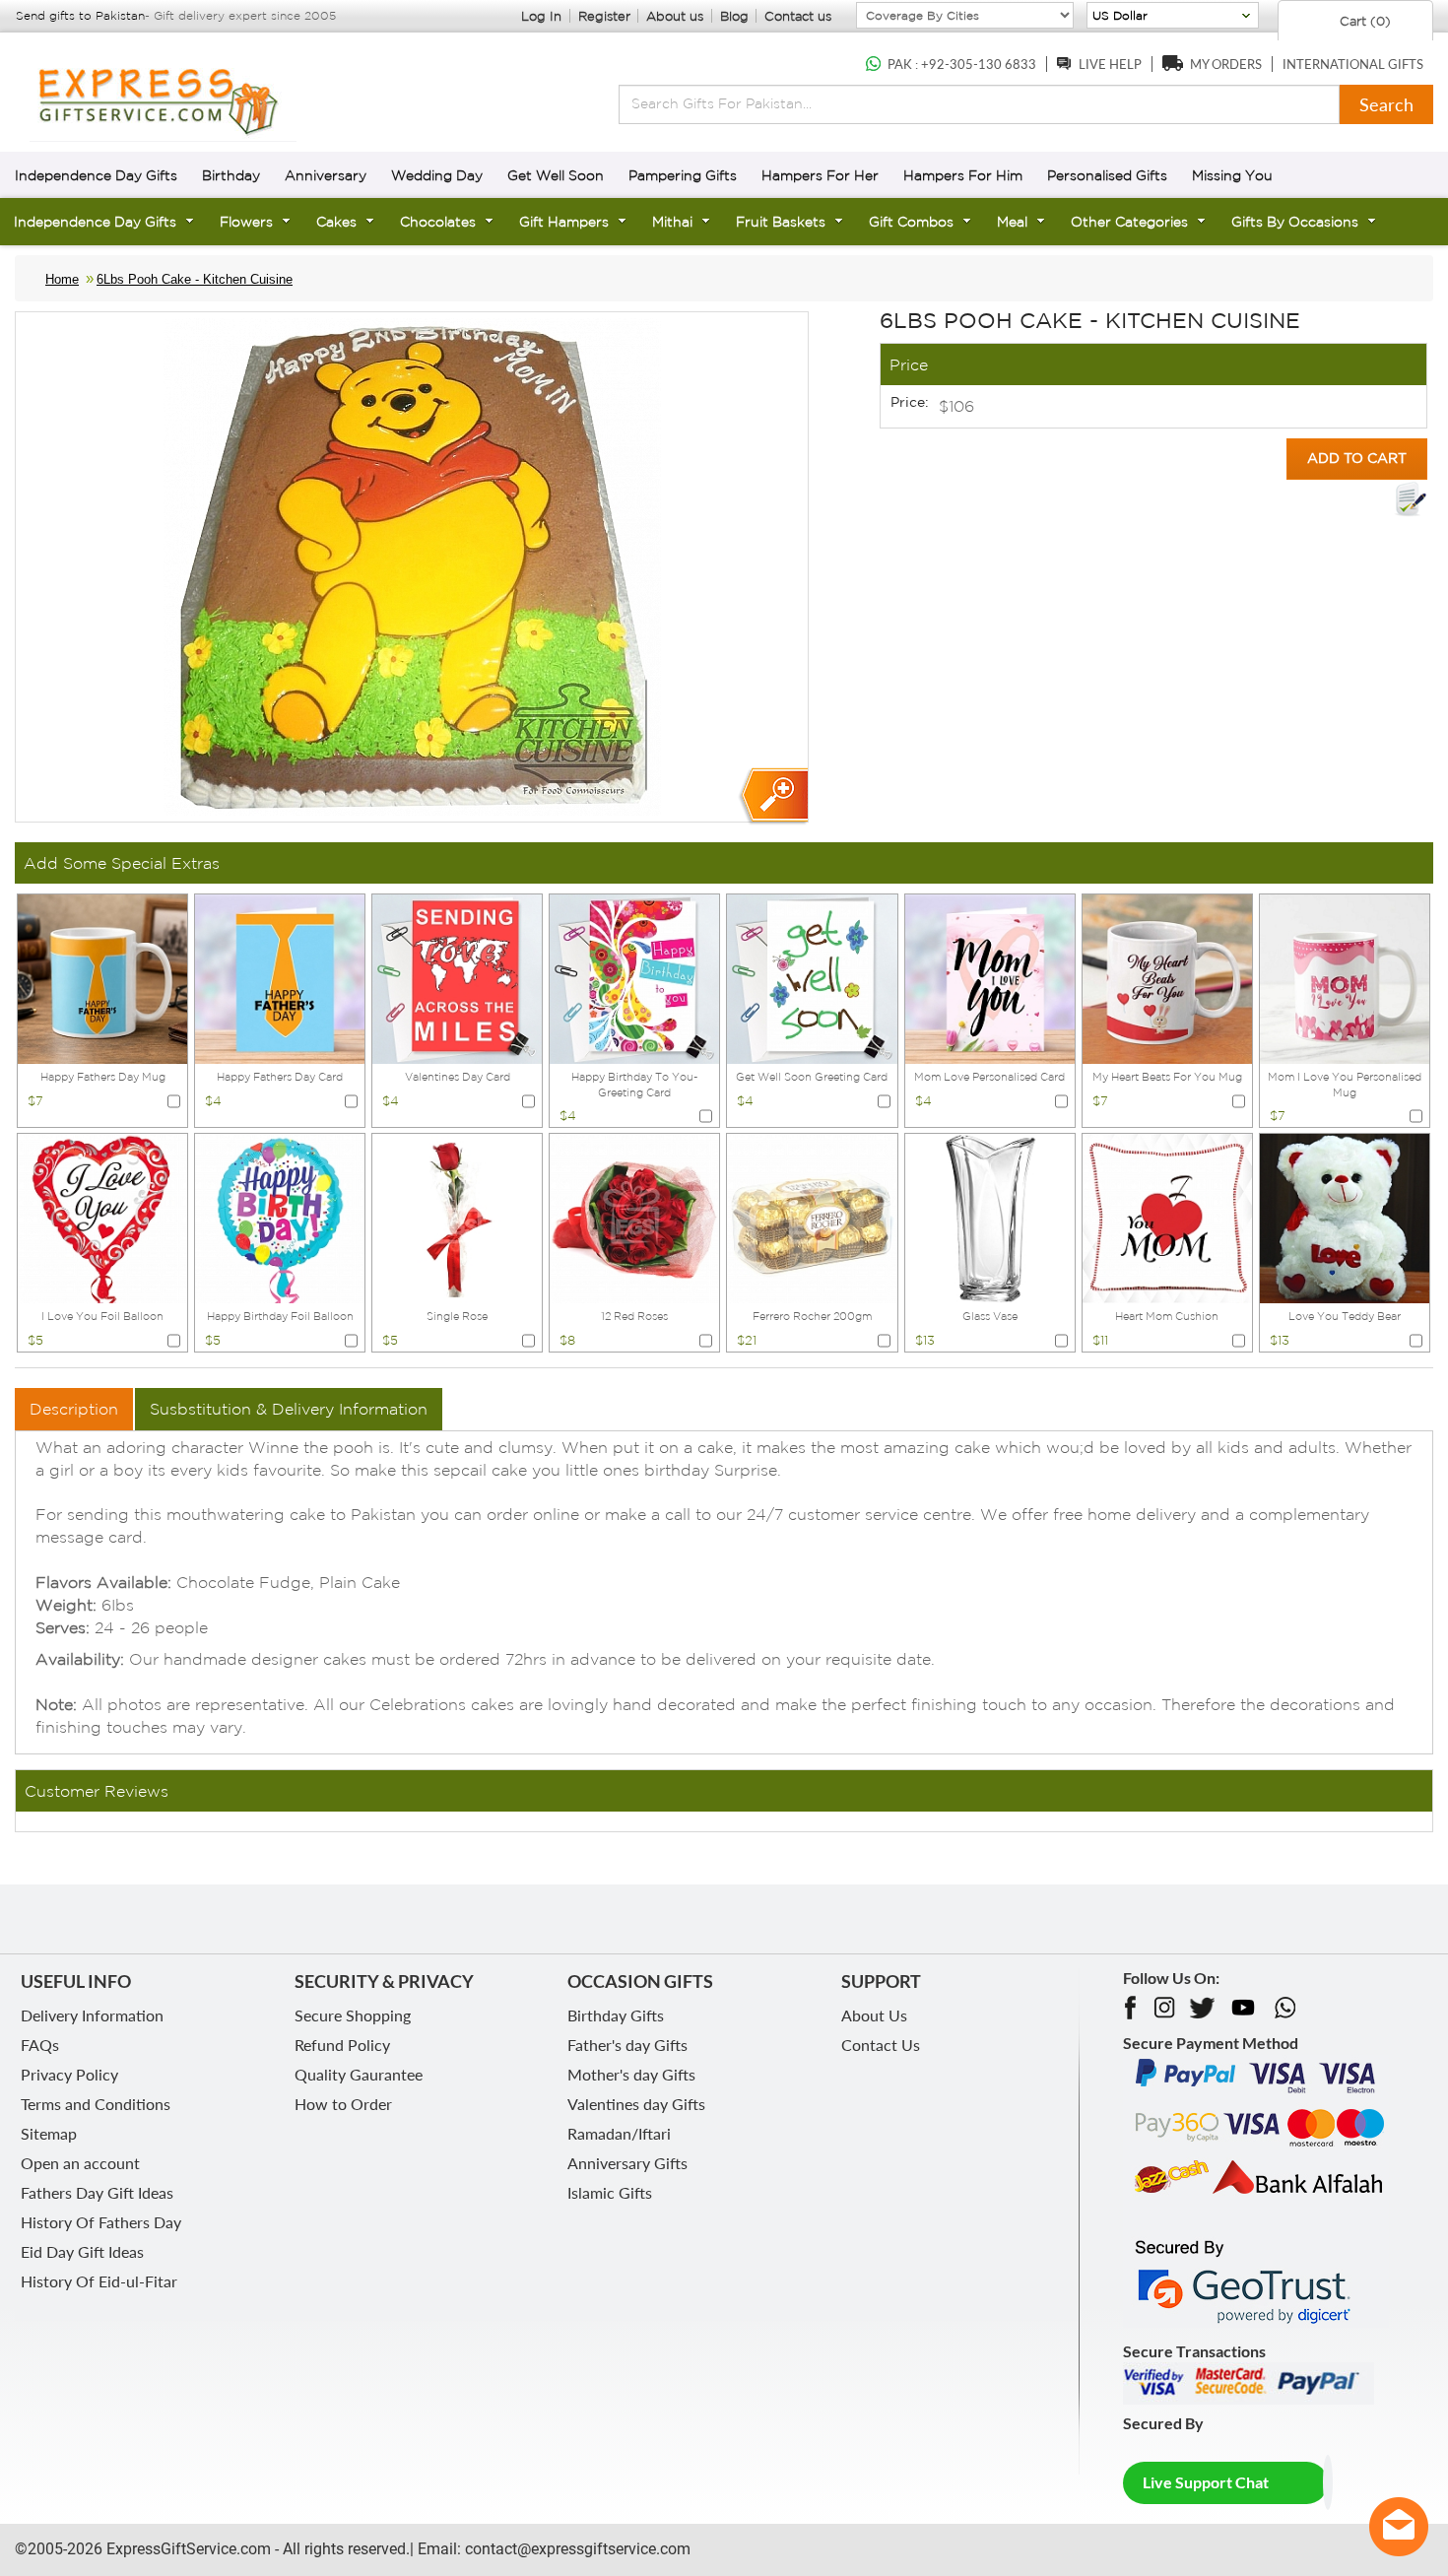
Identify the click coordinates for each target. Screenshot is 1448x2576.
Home (62, 279)
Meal (1012, 222)
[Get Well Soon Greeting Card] (812, 977)
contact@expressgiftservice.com (576, 2549)
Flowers (246, 222)
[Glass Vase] (990, 1217)
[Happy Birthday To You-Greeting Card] (634, 977)
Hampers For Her (820, 175)
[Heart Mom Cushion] (1167, 1217)
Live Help (1110, 64)
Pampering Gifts (683, 175)
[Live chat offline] (1399, 2527)
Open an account (80, 2163)
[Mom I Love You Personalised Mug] (1345, 977)
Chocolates (438, 222)
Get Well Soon (556, 175)
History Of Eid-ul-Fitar (99, 2281)
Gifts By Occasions (1295, 222)
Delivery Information (92, 2015)
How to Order (343, 2104)
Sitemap (49, 2133)
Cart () (1363, 21)
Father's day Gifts (627, 2045)
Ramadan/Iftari (619, 2133)
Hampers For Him (963, 175)
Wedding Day (437, 175)
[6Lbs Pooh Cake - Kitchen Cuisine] (773, 796)
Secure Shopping (353, 2015)
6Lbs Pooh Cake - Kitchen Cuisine (195, 279)
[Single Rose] (457, 1217)
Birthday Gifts (616, 2015)
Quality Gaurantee (359, 2074)
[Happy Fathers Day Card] (280, 977)
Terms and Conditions (96, 2104)
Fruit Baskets (781, 222)
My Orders (1226, 64)
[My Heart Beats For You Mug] (1167, 977)
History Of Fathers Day (101, 2222)
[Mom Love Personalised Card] (990, 977)
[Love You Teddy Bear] (1345, 1217)
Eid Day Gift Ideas (82, 2251)
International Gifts (1353, 64)
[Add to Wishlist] (1411, 499)
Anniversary (326, 175)
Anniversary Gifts (627, 2163)
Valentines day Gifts (636, 2104)
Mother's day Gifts (631, 2074)
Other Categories (1129, 222)
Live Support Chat (1206, 2482)
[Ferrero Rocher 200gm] (812, 1217)
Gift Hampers (564, 222)
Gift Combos (911, 222)
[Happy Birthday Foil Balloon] (280, 1217)
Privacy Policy (69, 2074)
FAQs (40, 2045)
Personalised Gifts (1107, 175)
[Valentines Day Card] (457, 977)
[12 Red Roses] (634, 1217)
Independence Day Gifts (96, 175)
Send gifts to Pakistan (80, 15)
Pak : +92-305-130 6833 (962, 64)
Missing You (1232, 175)
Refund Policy (342, 2045)
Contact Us (881, 2045)
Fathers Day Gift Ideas (97, 2192)
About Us (874, 2015)
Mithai (672, 222)
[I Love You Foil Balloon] (102, 1217)
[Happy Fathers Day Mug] (102, 977)
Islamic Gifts (610, 2192)
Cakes (336, 222)
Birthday (231, 175)
